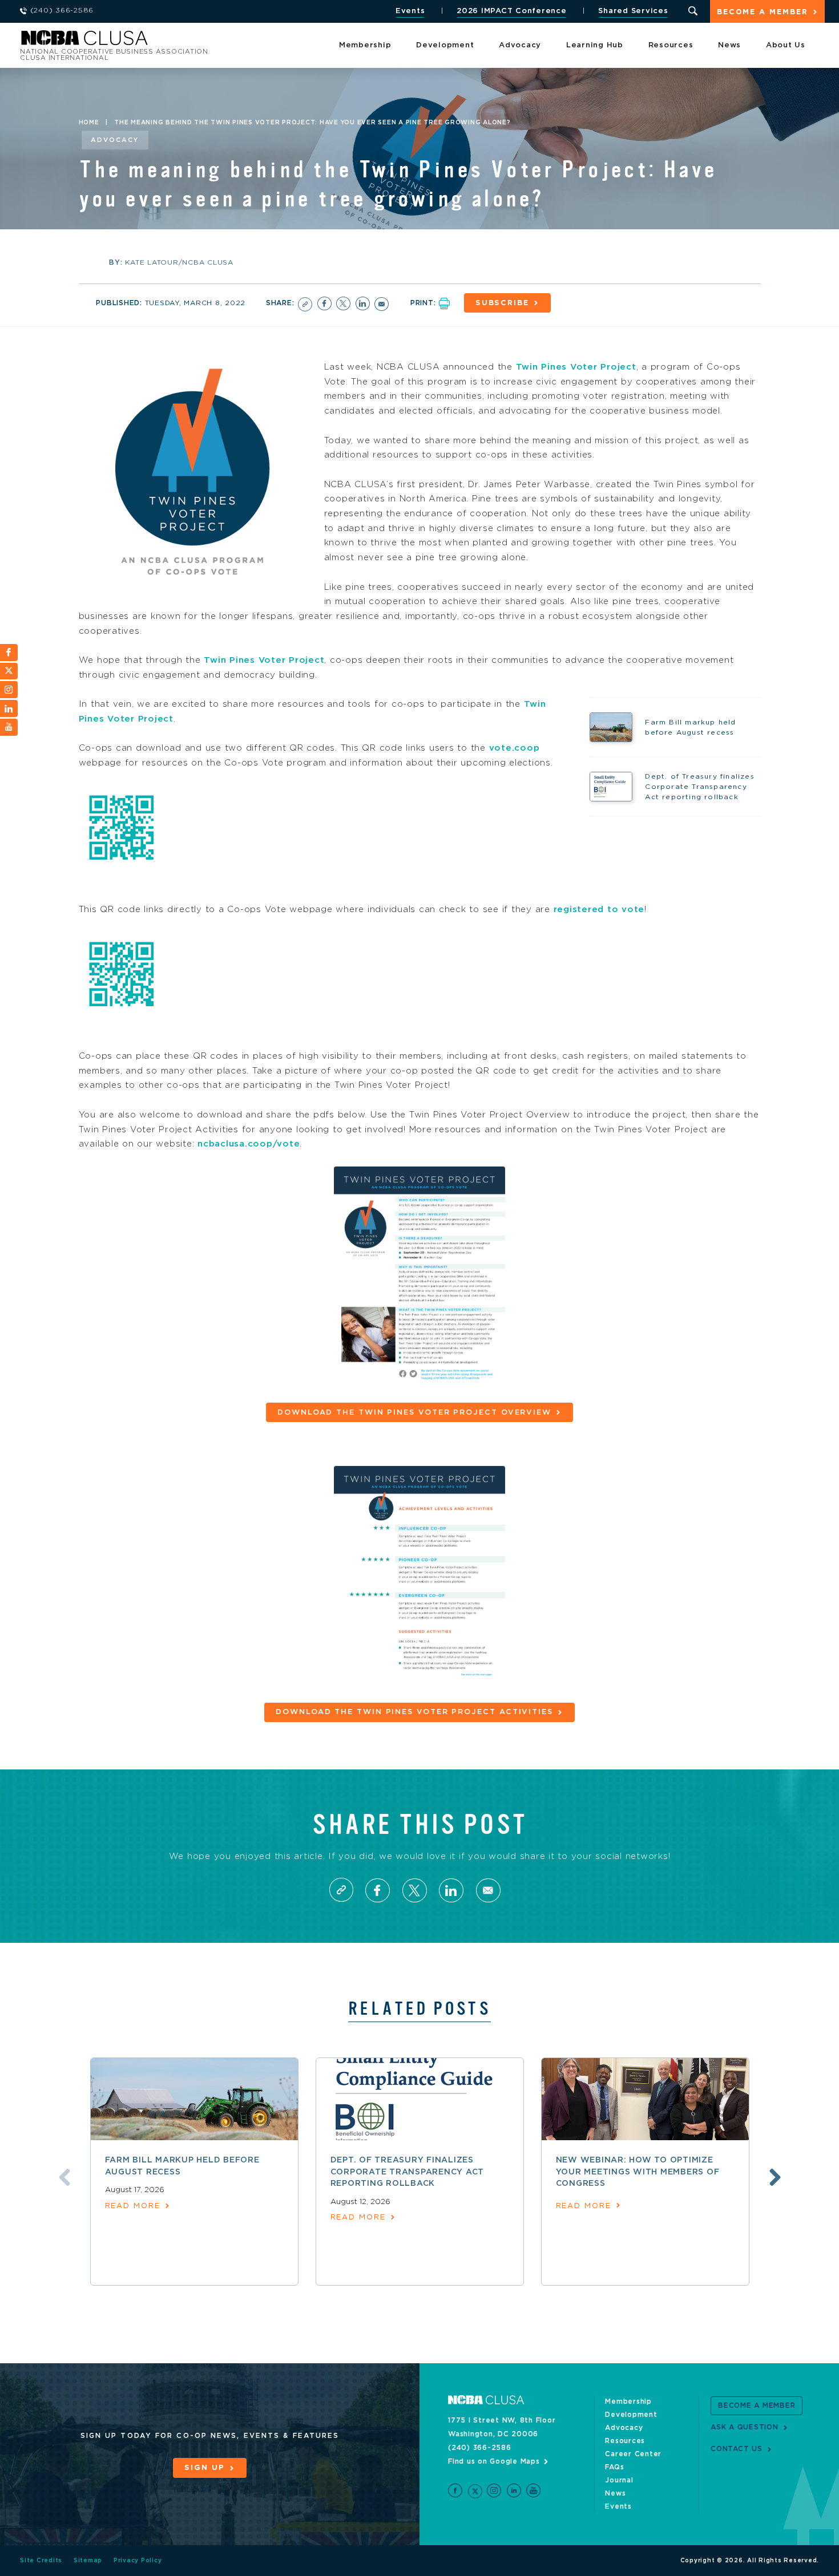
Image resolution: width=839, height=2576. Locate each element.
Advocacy (520, 45)
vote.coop (515, 748)
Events (410, 11)
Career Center (633, 2454)
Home (89, 123)
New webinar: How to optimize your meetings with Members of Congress (638, 2172)
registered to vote (599, 910)
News (729, 45)
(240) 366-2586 (480, 2448)
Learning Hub (595, 45)
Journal (619, 2480)
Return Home (172, 41)
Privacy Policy (138, 2561)
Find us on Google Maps (494, 2461)
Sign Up (204, 2468)
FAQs (614, 2467)
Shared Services (633, 11)
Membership (365, 45)
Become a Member (763, 12)
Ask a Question (745, 2427)
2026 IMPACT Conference (512, 11)
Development (445, 45)
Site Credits (41, 2561)
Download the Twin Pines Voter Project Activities (414, 1712)
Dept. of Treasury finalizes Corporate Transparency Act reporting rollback (408, 2172)
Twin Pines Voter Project (576, 367)
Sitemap (88, 2561)
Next (775, 2177)
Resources (671, 45)
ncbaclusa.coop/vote (249, 1144)
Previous (64, 2177)
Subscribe (502, 303)
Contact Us (737, 2449)
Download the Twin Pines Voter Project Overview (414, 1413)
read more (133, 2206)
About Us (786, 45)
